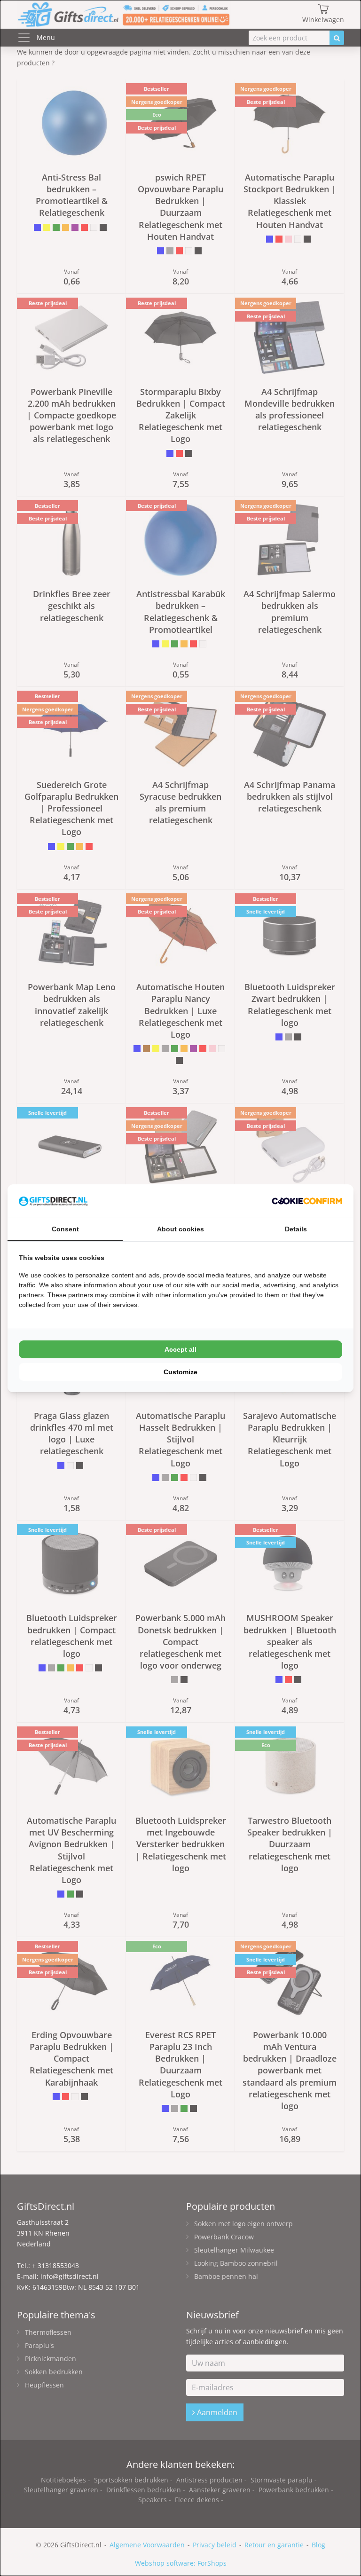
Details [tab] (296, 1229)
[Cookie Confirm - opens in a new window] (307, 1201)
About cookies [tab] (180, 1229)
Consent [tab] (65, 1229)
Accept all (180, 1349)
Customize (180, 1372)
